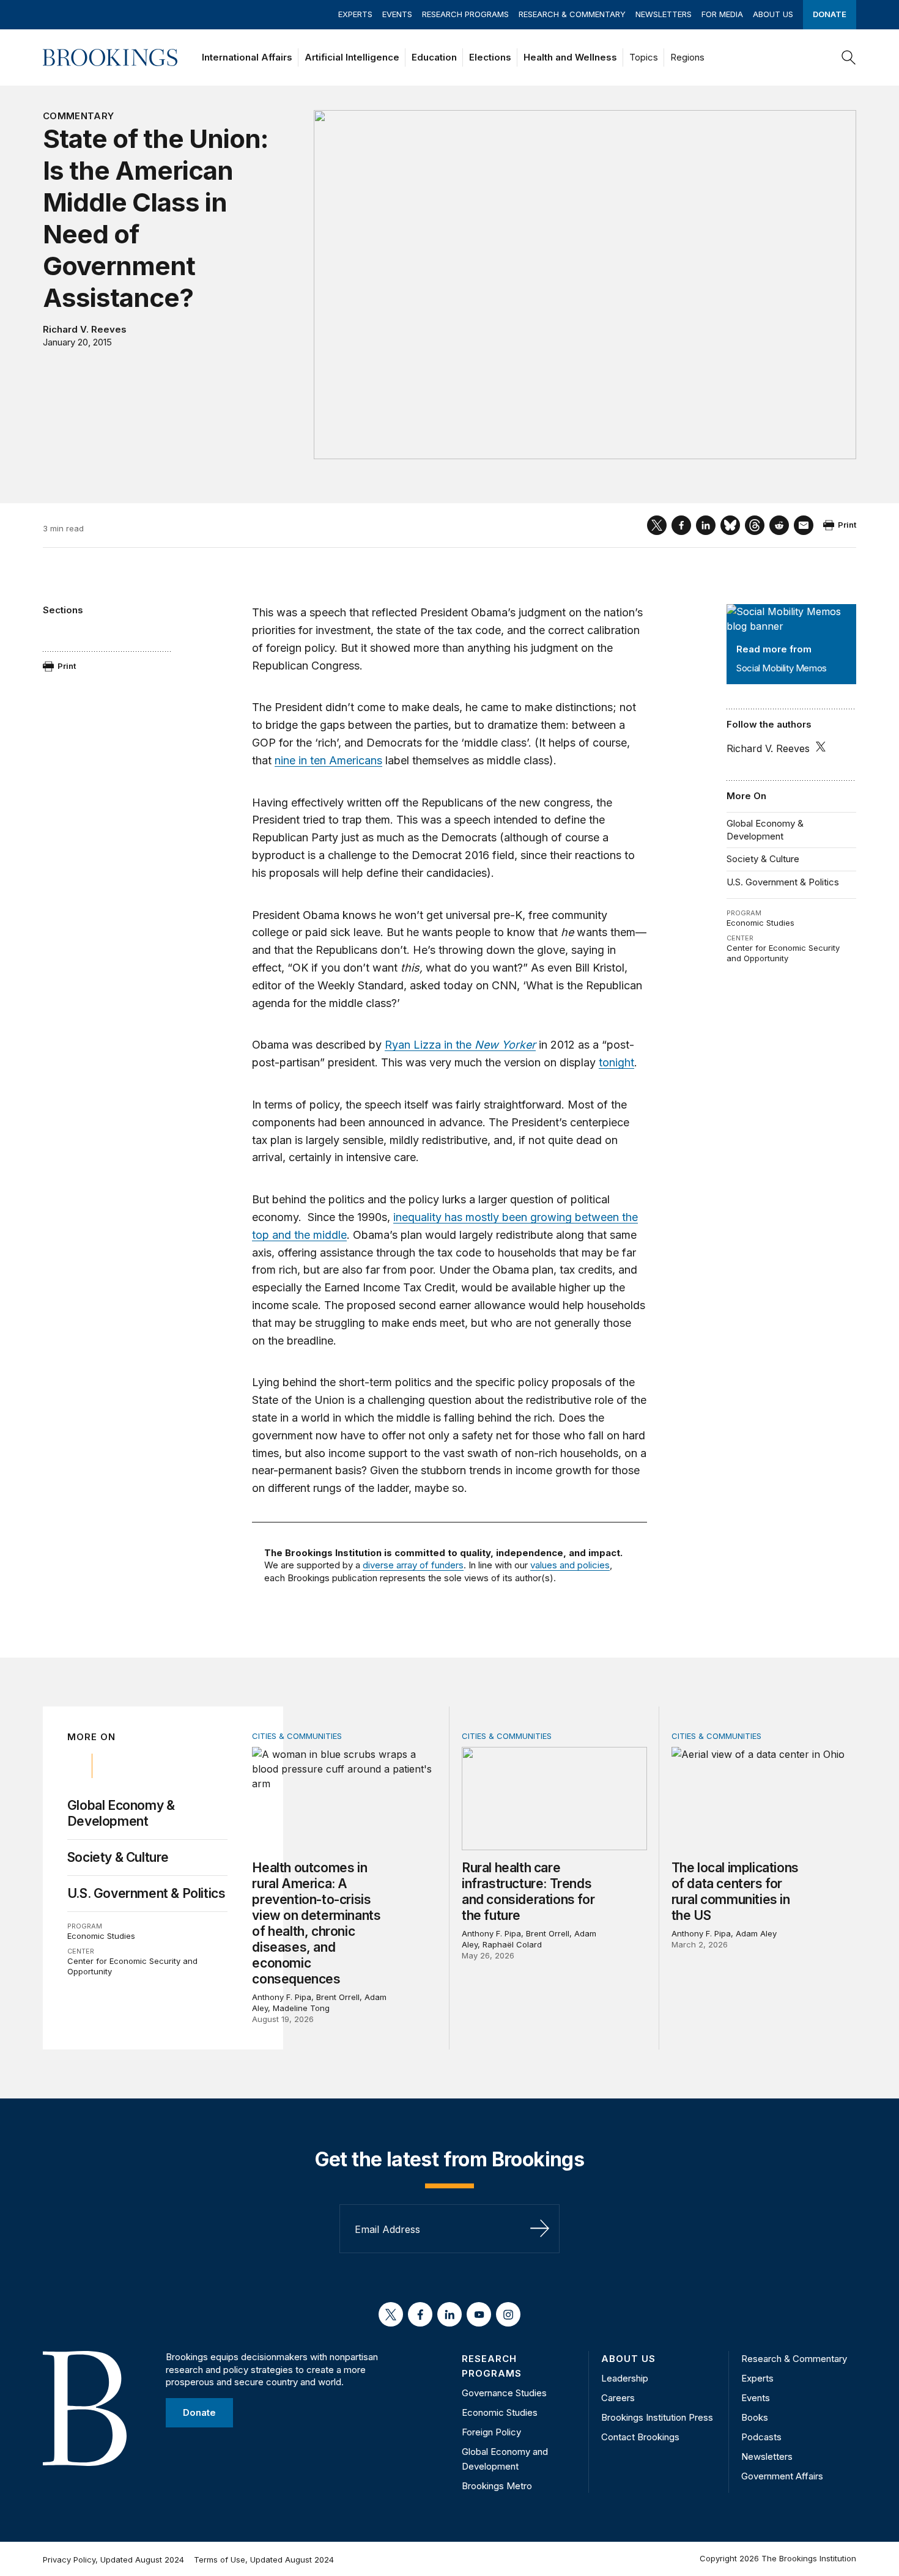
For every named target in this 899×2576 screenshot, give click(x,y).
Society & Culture (763, 859)
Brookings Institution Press (657, 2417)
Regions (687, 57)
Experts (355, 14)
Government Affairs (782, 2476)
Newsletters (664, 14)
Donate (830, 14)
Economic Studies (760, 923)
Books (755, 2417)
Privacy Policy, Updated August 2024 (113, 2559)
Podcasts (761, 2437)
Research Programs (465, 14)
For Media (722, 14)
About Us (773, 14)
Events (397, 14)
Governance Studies (504, 2393)
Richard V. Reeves (85, 329)
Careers (618, 2398)
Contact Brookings (640, 2437)
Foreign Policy (491, 2432)
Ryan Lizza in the (460, 1045)
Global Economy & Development (765, 829)
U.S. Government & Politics (783, 882)
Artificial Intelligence (352, 57)
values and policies (570, 1565)
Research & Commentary (572, 14)
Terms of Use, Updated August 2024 (264, 2559)
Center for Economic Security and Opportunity (783, 953)
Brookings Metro (497, 2486)
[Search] (849, 57)
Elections (490, 57)
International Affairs (247, 57)
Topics (644, 57)
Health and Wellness (570, 57)
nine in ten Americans (328, 760)
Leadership (625, 2378)
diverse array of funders (413, 1565)
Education (434, 57)
